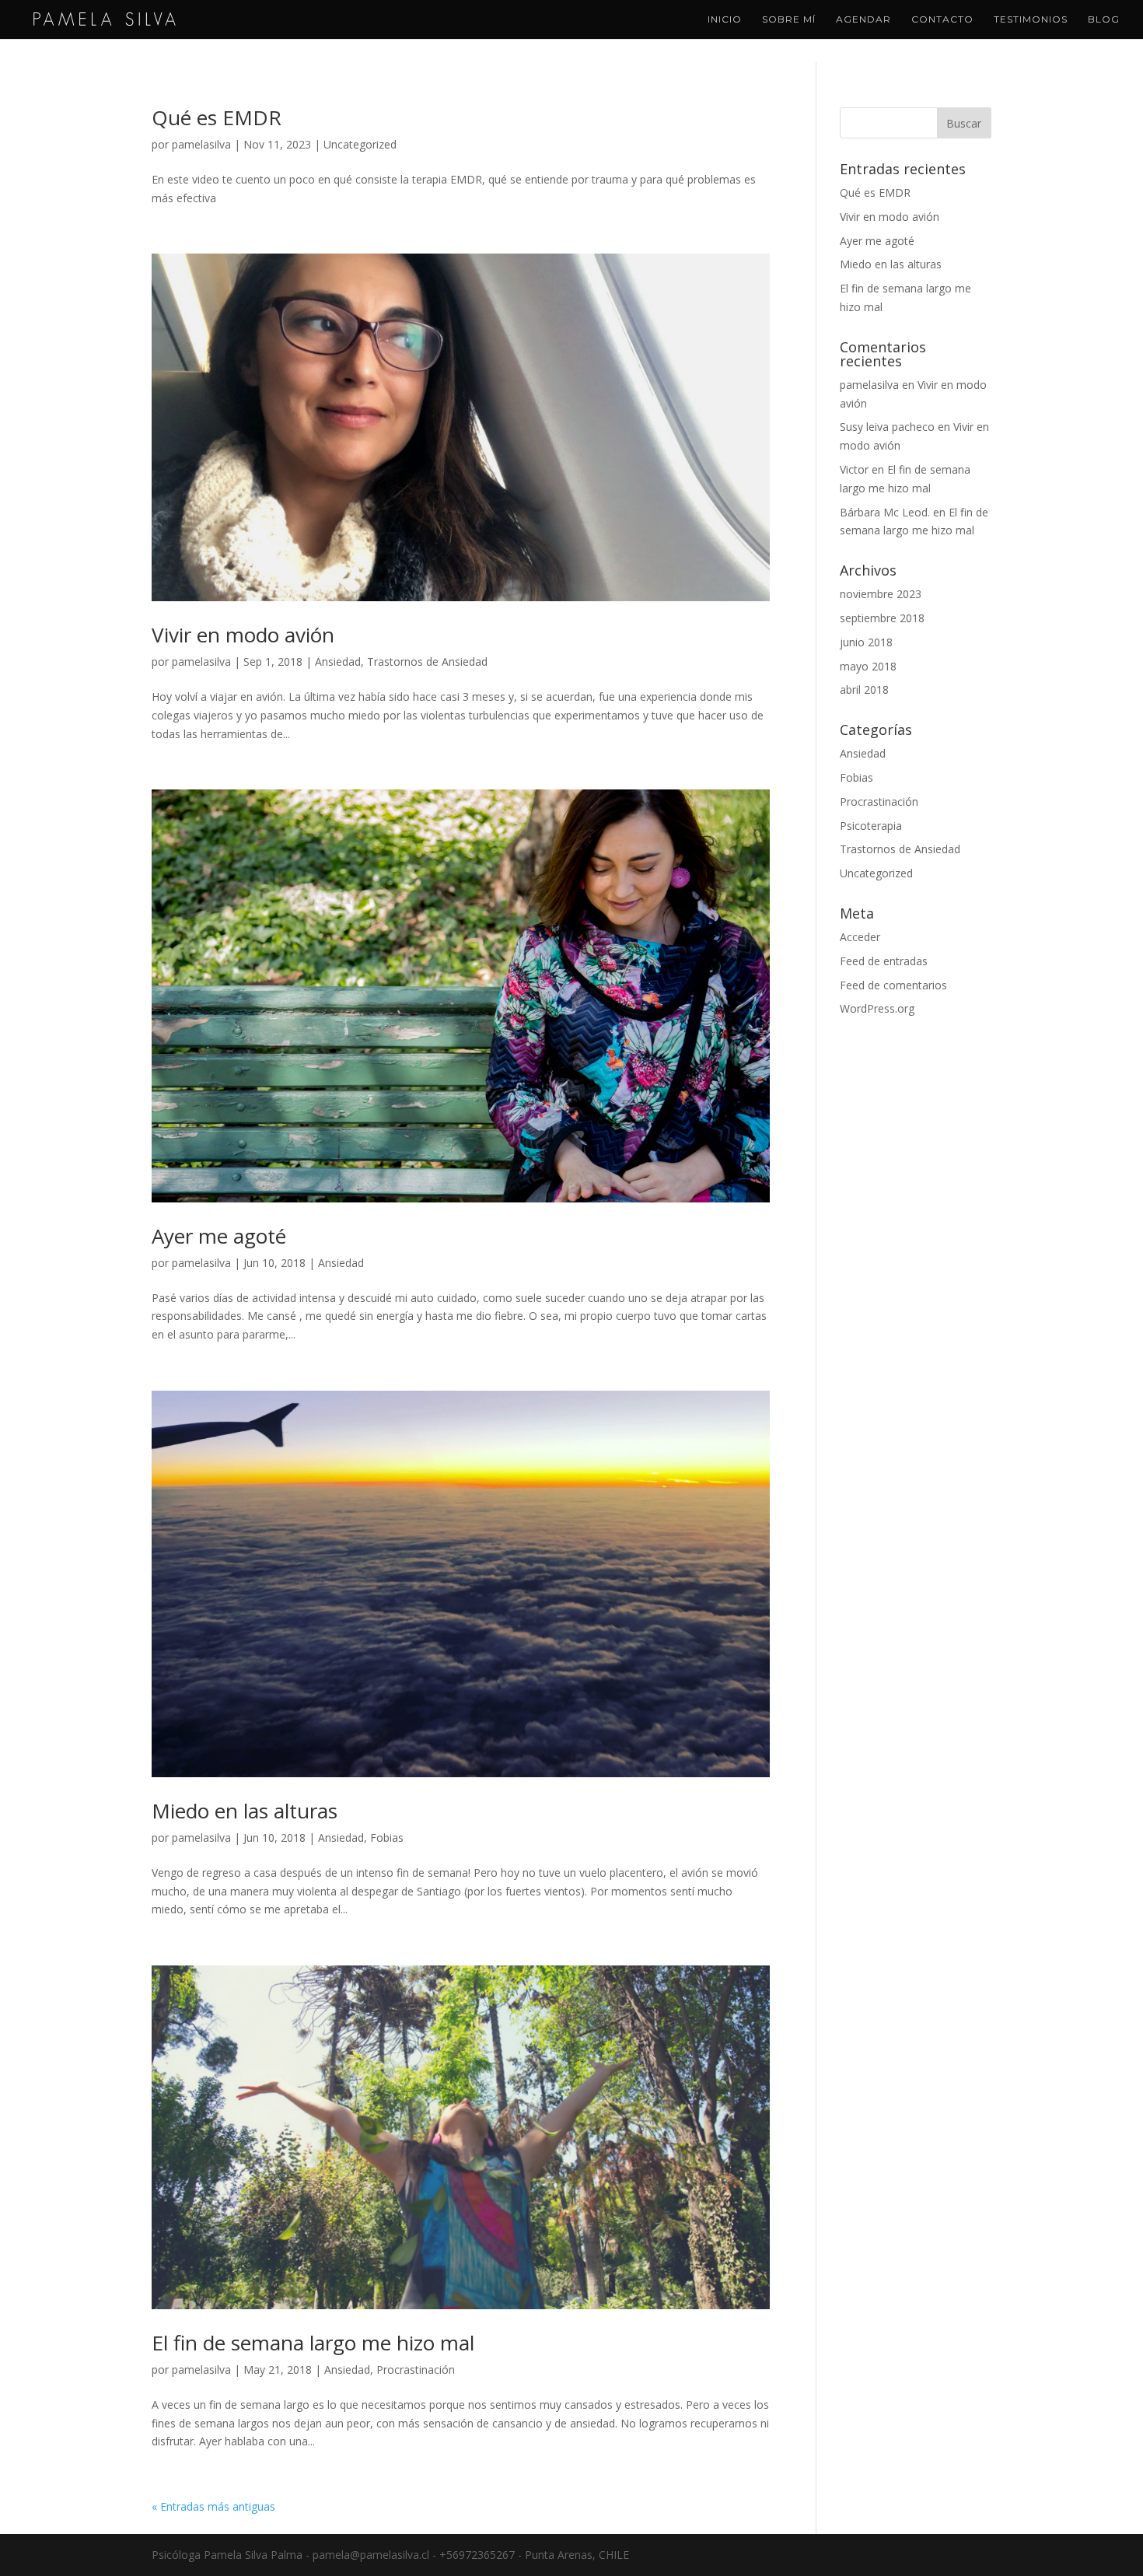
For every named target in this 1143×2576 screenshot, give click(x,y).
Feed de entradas (884, 961)
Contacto (942, 19)
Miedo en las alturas (245, 1811)
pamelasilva (201, 144)
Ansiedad (338, 661)
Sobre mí (789, 19)
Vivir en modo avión (243, 635)
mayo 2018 (868, 666)
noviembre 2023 (881, 594)
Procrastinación (416, 2369)
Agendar (863, 19)
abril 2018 (864, 689)
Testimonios (1031, 19)
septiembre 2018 (882, 618)
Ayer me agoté (219, 1236)
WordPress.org (877, 1008)
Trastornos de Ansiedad (427, 661)
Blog (1104, 19)
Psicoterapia (871, 826)
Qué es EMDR (217, 117)
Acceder (860, 937)
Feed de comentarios (893, 985)
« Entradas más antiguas (213, 2506)
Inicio (725, 19)
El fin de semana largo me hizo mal (313, 2343)
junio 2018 (866, 642)
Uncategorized (360, 144)
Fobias (387, 1837)
